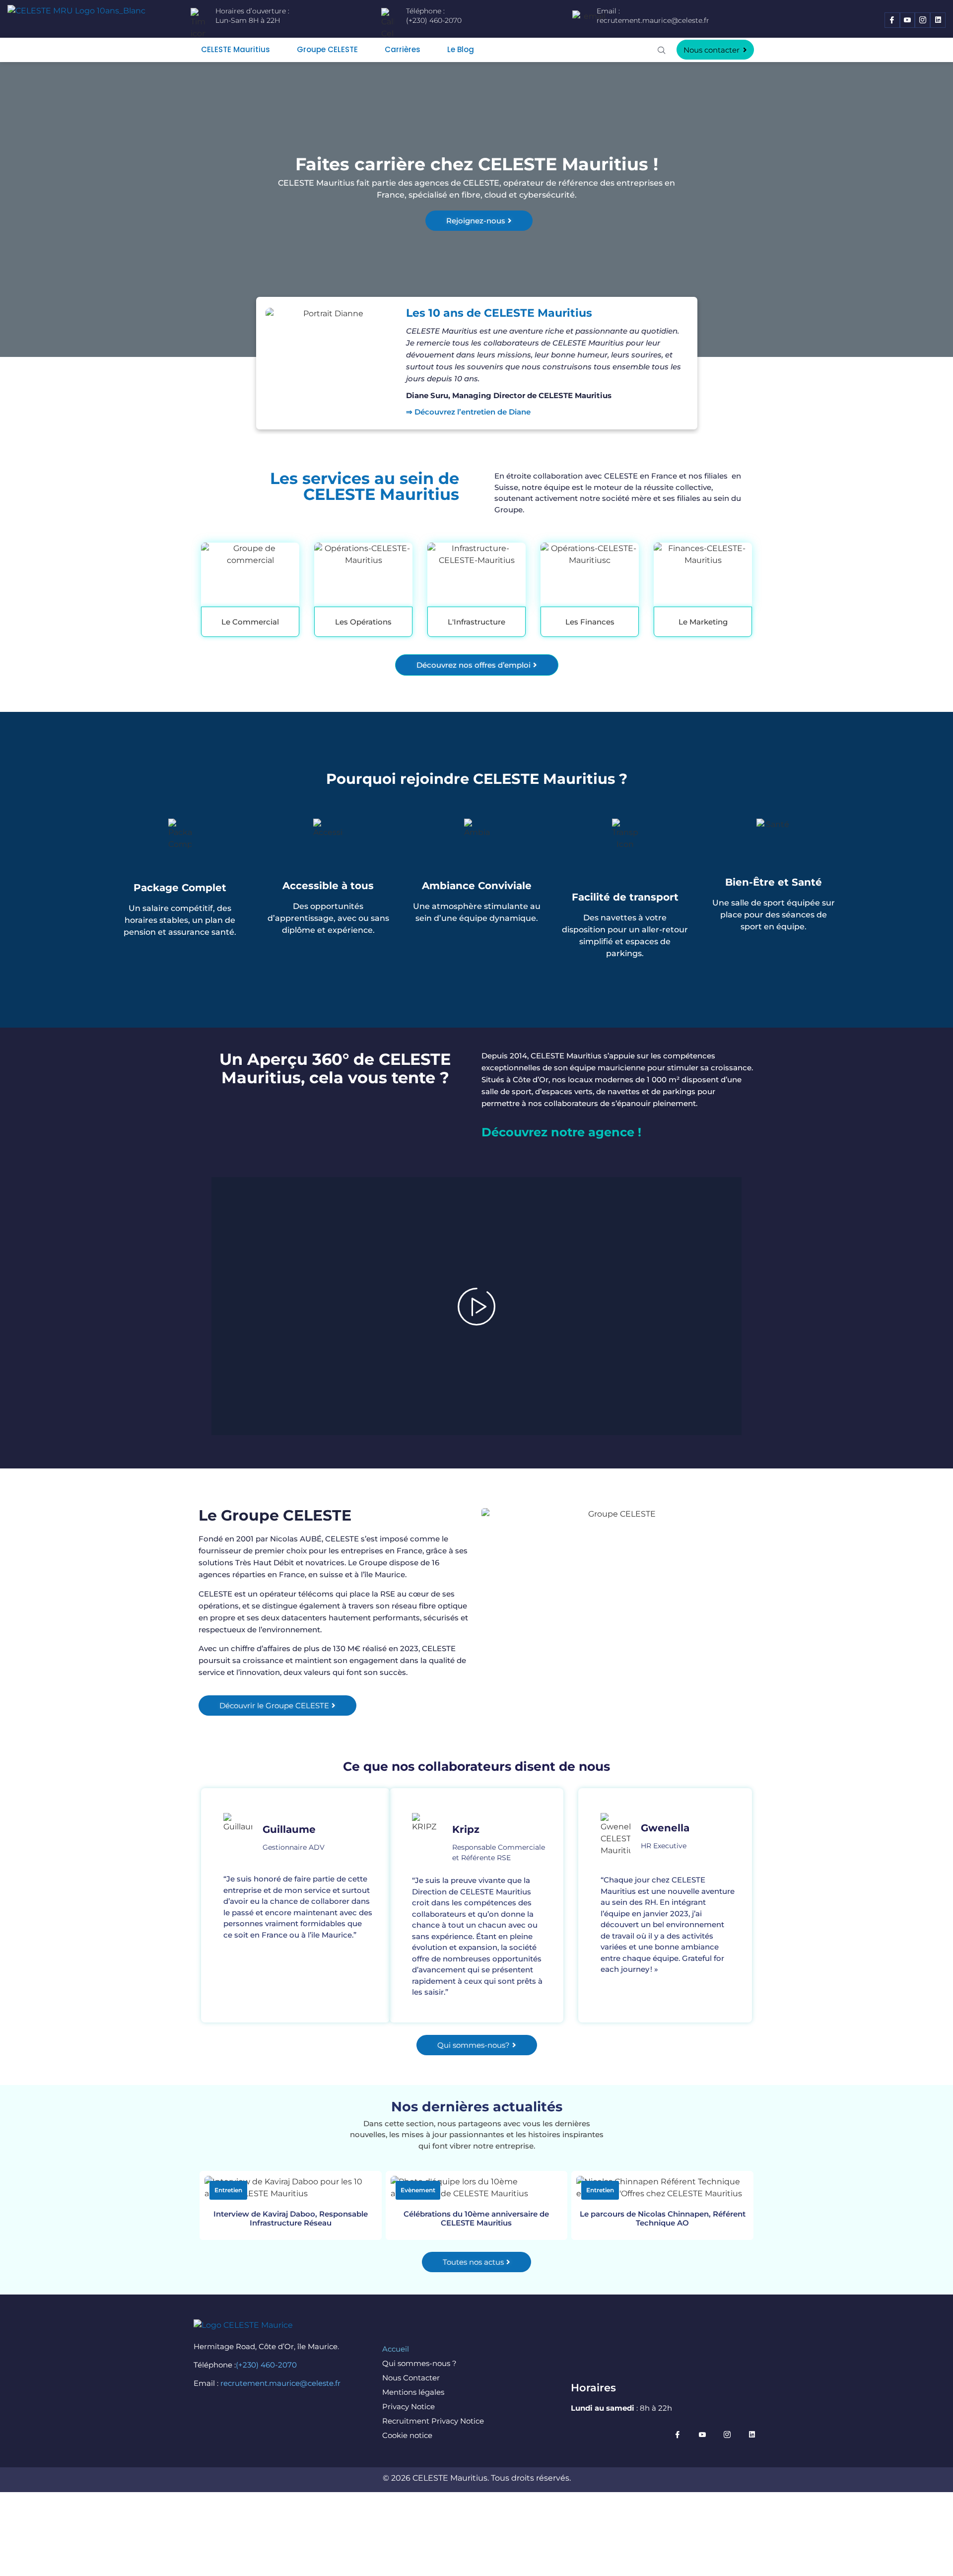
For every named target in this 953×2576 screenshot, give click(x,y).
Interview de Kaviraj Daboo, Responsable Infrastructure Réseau (291, 2218)
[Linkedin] (938, 20)
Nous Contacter (411, 2378)
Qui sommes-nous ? (419, 2363)
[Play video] (476, 1306)
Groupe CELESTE (327, 49)
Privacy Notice (408, 2406)
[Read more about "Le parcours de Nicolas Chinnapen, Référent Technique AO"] (662, 2188)
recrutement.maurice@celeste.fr (653, 20)
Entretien (228, 2190)
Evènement (418, 2190)
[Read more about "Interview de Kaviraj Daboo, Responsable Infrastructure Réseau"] (291, 2188)
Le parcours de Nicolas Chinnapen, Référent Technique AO (663, 2218)
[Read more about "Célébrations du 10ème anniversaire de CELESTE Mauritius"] (477, 2188)
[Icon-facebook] (892, 20)
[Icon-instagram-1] (922, 20)
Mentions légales (413, 2392)
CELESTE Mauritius (236, 49)
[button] (662, 50)
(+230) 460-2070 (266, 2365)
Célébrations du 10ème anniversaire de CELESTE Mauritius (476, 2218)
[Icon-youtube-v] (908, 20)
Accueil (396, 2349)
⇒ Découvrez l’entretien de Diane (469, 412)
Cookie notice (407, 2435)
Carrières (403, 49)
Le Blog (461, 49)
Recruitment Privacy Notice (433, 2421)
